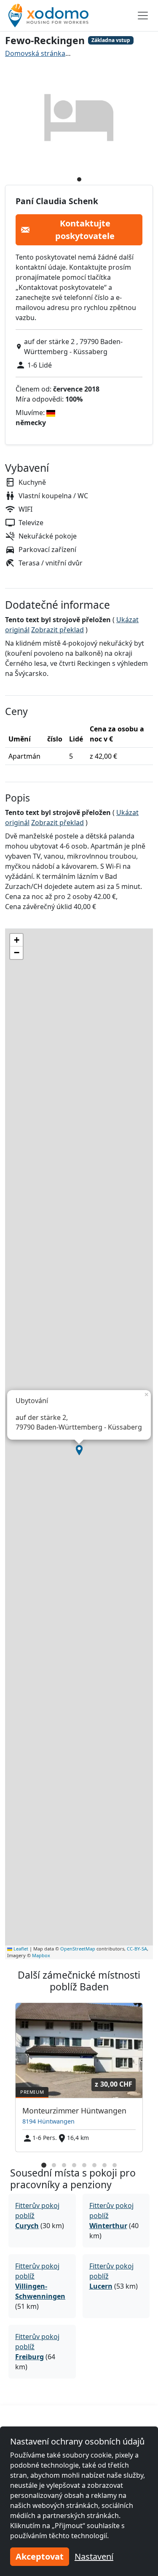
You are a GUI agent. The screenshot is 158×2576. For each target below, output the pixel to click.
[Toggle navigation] (143, 16)
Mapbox (41, 1955)
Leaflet (20, 1949)
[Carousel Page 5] (84, 2165)
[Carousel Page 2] (54, 2165)
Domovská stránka (35, 53)
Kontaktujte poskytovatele (85, 230)
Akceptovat (40, 2556)
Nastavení (94, 2556)
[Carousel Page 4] (74, 2165)
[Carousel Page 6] (94, 2165)
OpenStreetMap (78, 1949)
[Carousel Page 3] (64, 2165)
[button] (79, 1450)
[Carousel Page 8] (115, 2165)
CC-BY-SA (137, 1949)
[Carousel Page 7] (104, 2165)
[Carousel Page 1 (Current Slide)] (44, 2165)
